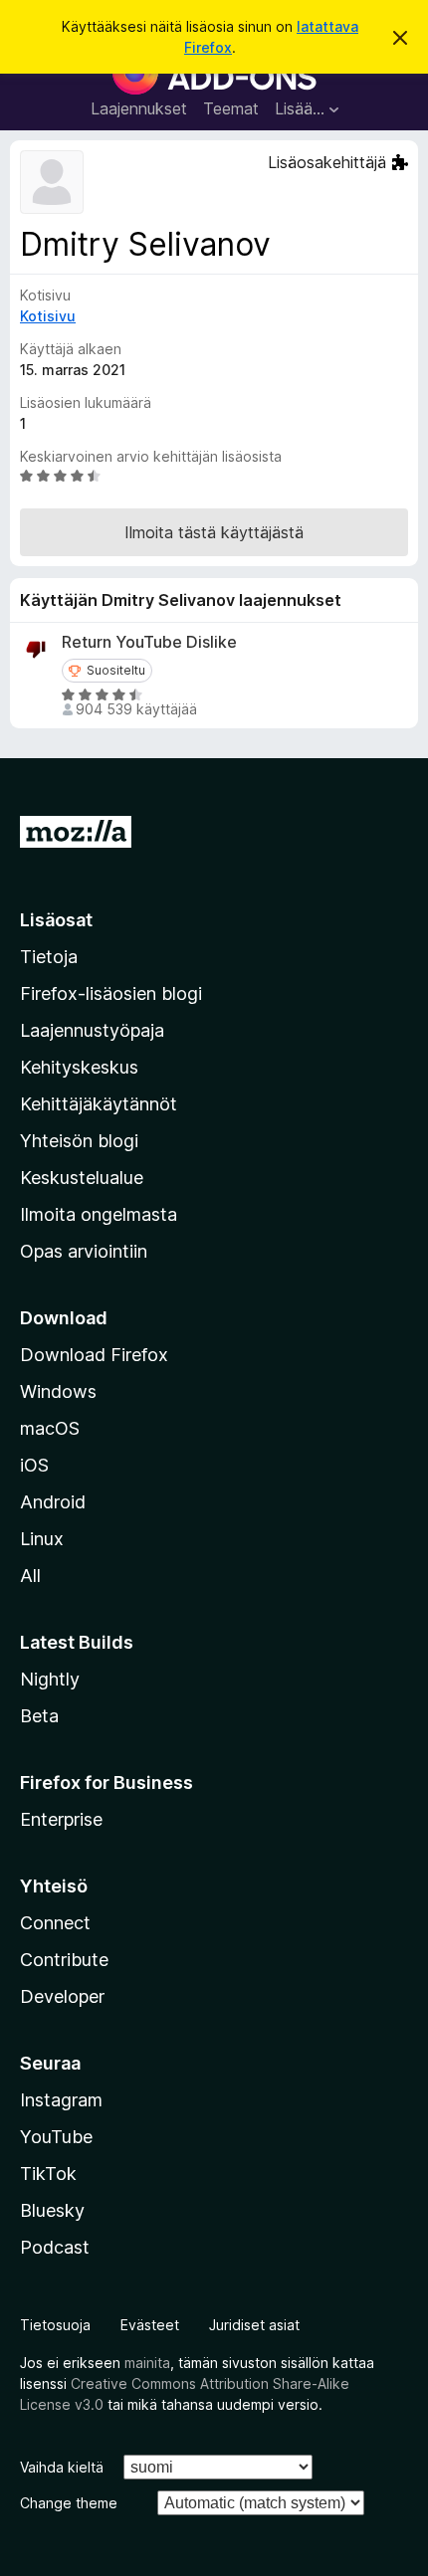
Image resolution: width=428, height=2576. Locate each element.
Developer (62, 1996)
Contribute (64, 1960)
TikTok (48, 2174)
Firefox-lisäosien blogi (111, 993)
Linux (42, 1539)
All (30, 1576)
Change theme (69, 2503)
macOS (50, 1428)
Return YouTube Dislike (149, 642)
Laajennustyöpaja (92, 1030)
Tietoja (49, 957)
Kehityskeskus (79, 1067)
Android (53, 1502)
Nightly (50, 1679)
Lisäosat (56, 920)
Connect (55, 1923)
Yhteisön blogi (79, 1141)
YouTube (56, 2137)
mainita (147, 2363)
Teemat (231, 108)
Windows (58, 1391)
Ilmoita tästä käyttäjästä (214, 532)
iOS (34, 1465)
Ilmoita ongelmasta (99, 1214)
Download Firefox (94, 1355)
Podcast (55, 2247)
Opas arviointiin (84, 1251)
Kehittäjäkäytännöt (99, 1104)
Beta (39, 1716)
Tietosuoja (55, 2325)
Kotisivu (48, 316)
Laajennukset (139, 108)
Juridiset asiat (254, 2325)
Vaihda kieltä (62, 2467)
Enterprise (61, 1819)
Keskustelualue (82, 1178)
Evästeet (150, 2325)
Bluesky (52, 2210)
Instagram (61, 2100)
